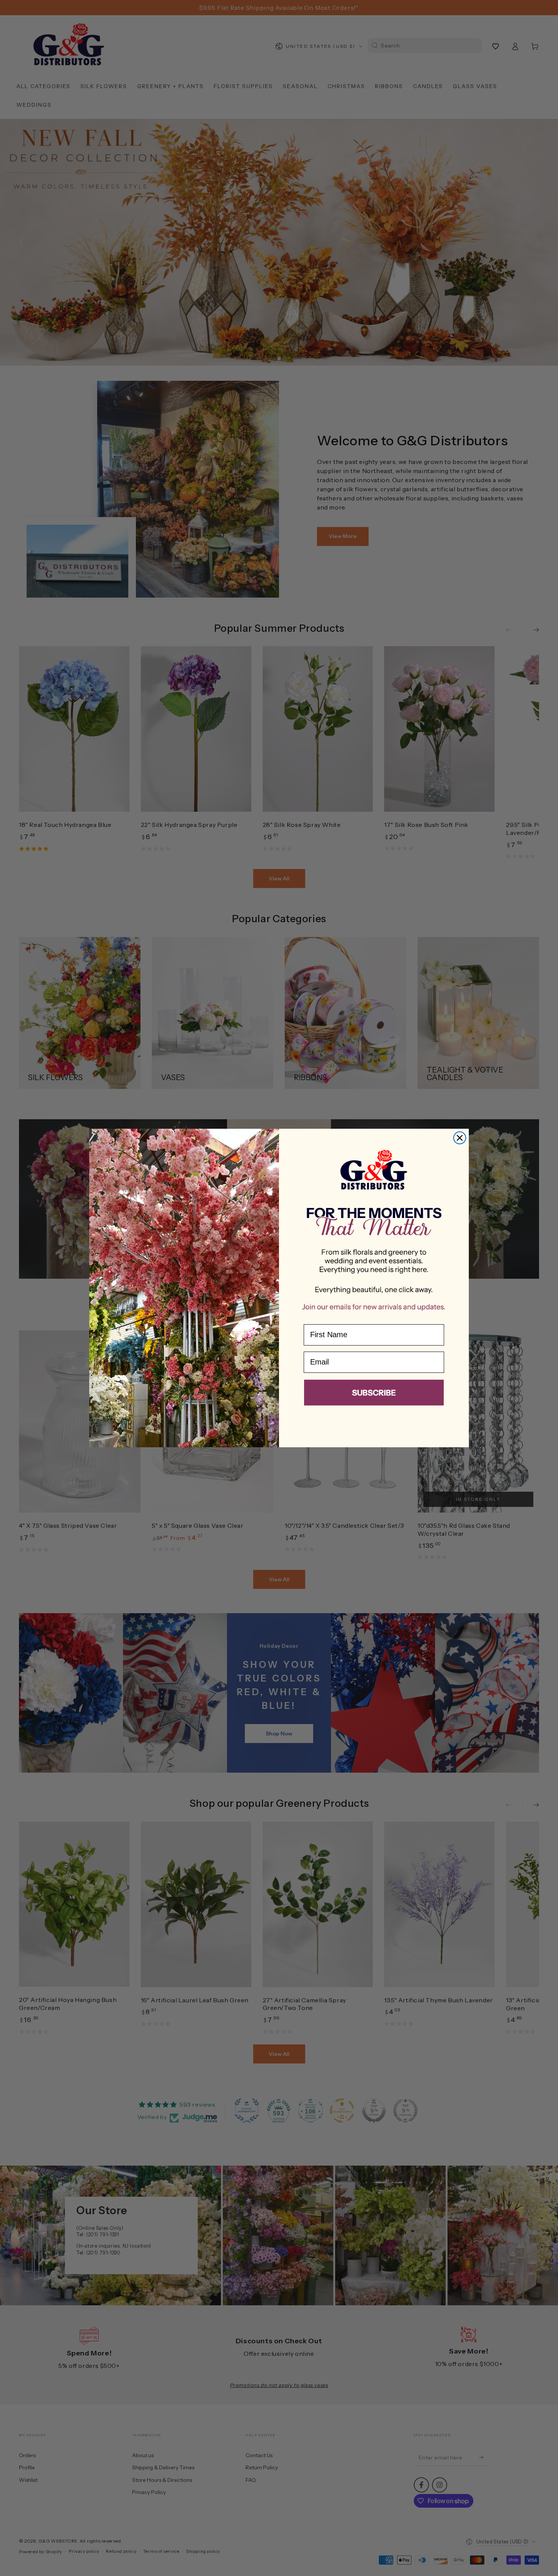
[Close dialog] (460, 1138)
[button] (374, 1394)
